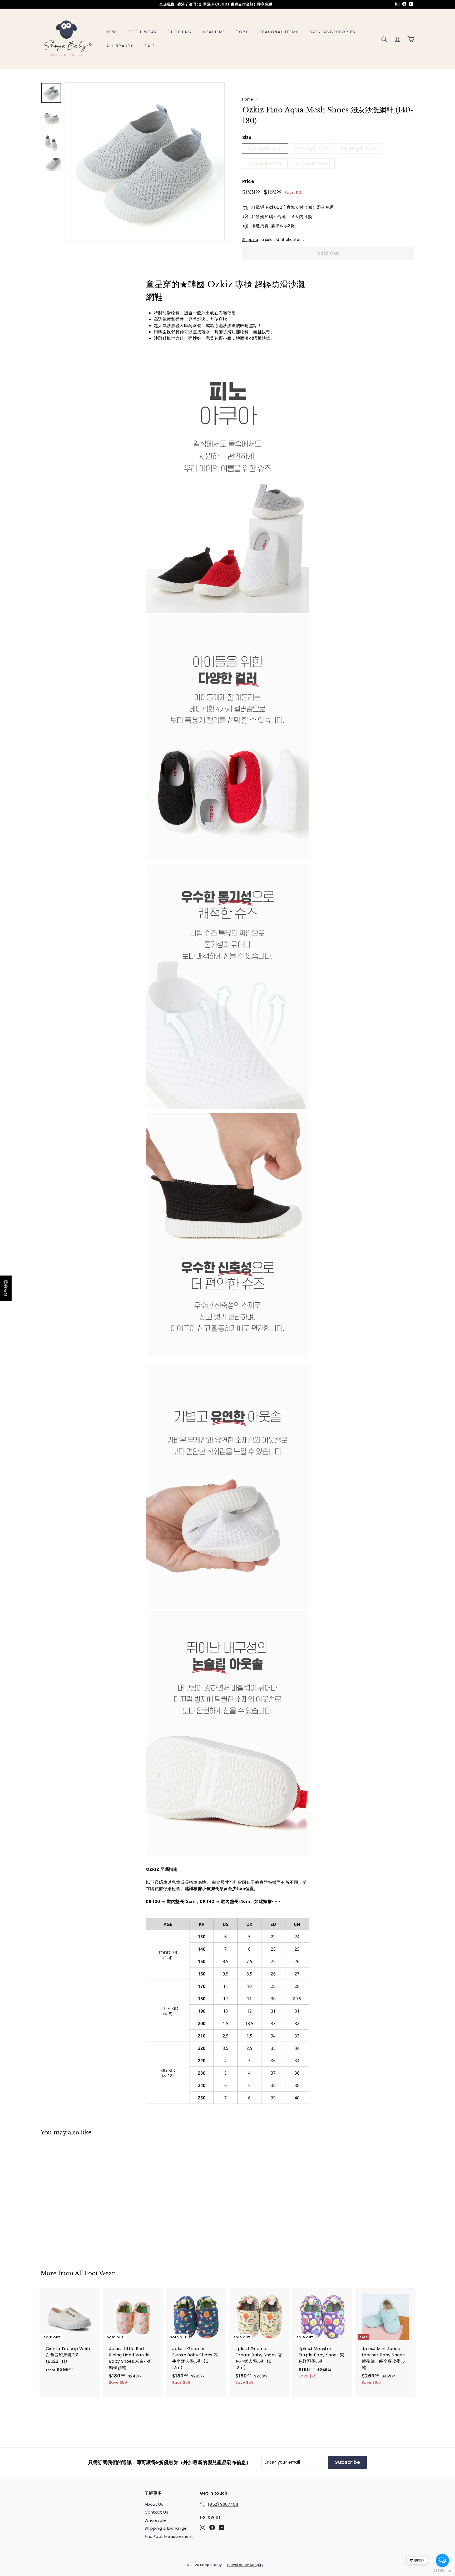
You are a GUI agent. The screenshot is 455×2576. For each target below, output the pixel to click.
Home (248, 99)
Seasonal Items (279, 32)
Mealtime (214, 32)
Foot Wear (143, 32)
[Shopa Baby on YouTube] (222, 2527)
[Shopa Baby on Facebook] (212, 2527)
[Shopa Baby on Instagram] (203, 2527)
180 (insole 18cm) (312, 163)
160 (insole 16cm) (360, 148)
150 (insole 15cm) (312, 148)
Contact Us (156, 2512)
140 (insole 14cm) (265, 148)
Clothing (180, 32)
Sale (150, 46)
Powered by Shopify (245, 2565)
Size (247, 137)
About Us (154, 2504)
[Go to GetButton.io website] (442, 2571)
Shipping (250, 240)
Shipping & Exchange (166, 2528)
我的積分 (6, 1288)
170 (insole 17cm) (265, 163)
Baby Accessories (333, 32)
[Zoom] (145, 162)
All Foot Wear (95, 2273)
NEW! (112, 32)
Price (248, 181)
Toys (242, 32)
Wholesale (155, 2520)
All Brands (120, 46)
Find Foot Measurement (169, 2536)
